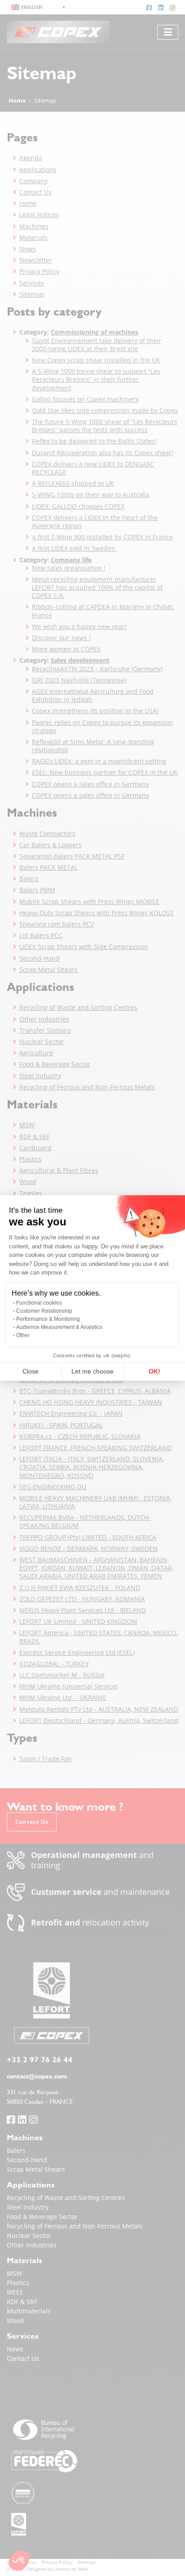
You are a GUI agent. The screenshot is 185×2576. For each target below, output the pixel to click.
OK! (154, 1371)
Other (23, 1335)
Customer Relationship (44, 1311)
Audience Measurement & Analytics (59, 1327)
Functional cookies (39, 1303)
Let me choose (92, 1371)
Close (31, 1371)
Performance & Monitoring (48, 1319)
